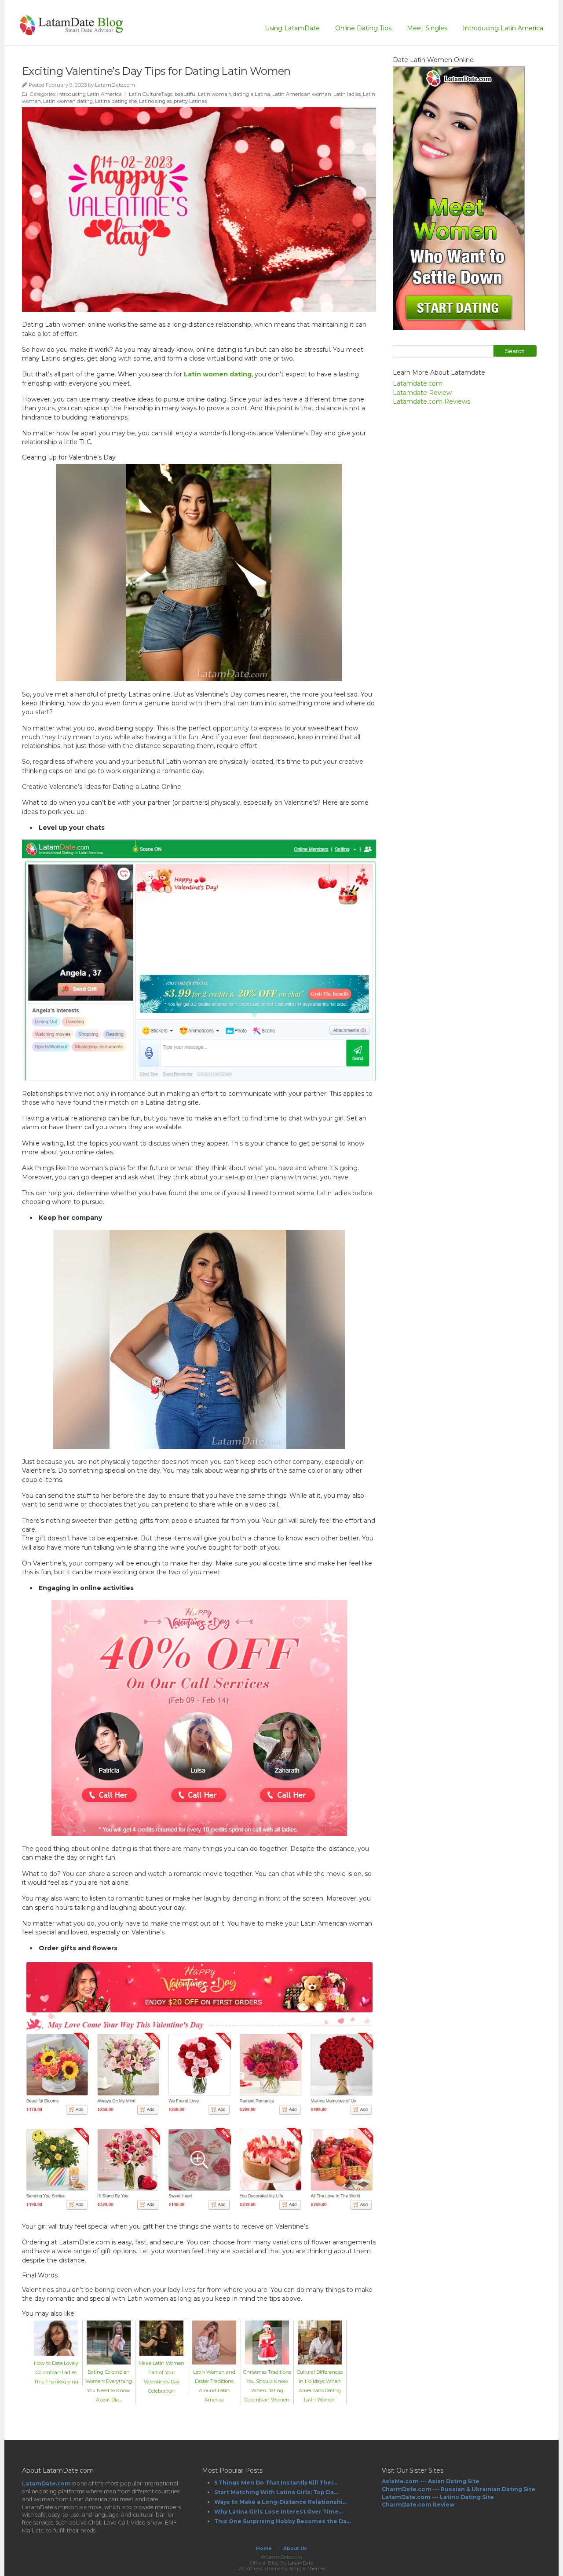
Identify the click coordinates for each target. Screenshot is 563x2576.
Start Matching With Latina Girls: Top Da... (276, 2492)
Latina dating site (116, 101)
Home (264, 2549)
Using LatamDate (292, 28)
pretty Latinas (190, 101)
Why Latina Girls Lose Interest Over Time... (278, 2512)
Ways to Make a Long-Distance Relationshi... (280, 2502)
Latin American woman (302, 94)
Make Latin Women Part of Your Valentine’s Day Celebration (161, 2377)
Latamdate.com (418, 383)
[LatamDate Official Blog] (71, 32)
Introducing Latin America (503, 28)
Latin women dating (68, 101)
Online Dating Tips (363, 28)
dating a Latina (252, 94)
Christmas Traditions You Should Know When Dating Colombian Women (267, 2386)
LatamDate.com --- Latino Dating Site (438, 2497)
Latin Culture (145, 94)
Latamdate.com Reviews (431, 401)
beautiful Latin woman (203, 94)
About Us (295, 2549)
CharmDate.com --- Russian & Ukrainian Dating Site (459, 2489)
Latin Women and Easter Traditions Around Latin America (214, 2386)
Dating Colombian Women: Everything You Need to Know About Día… (109, 2386)
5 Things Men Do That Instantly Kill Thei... (276, 2483)
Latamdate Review (422, 393)
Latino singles (155, 101)
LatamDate (301, 2563)
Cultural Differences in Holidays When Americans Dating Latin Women (320, 2386)
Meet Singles (427, 28)
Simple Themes (307, 2569)
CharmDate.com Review (418, 2505)
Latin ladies (347, 94)
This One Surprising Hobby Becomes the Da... (282, 2521)
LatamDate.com (115, 85)
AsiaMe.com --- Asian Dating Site (431, 2481)
